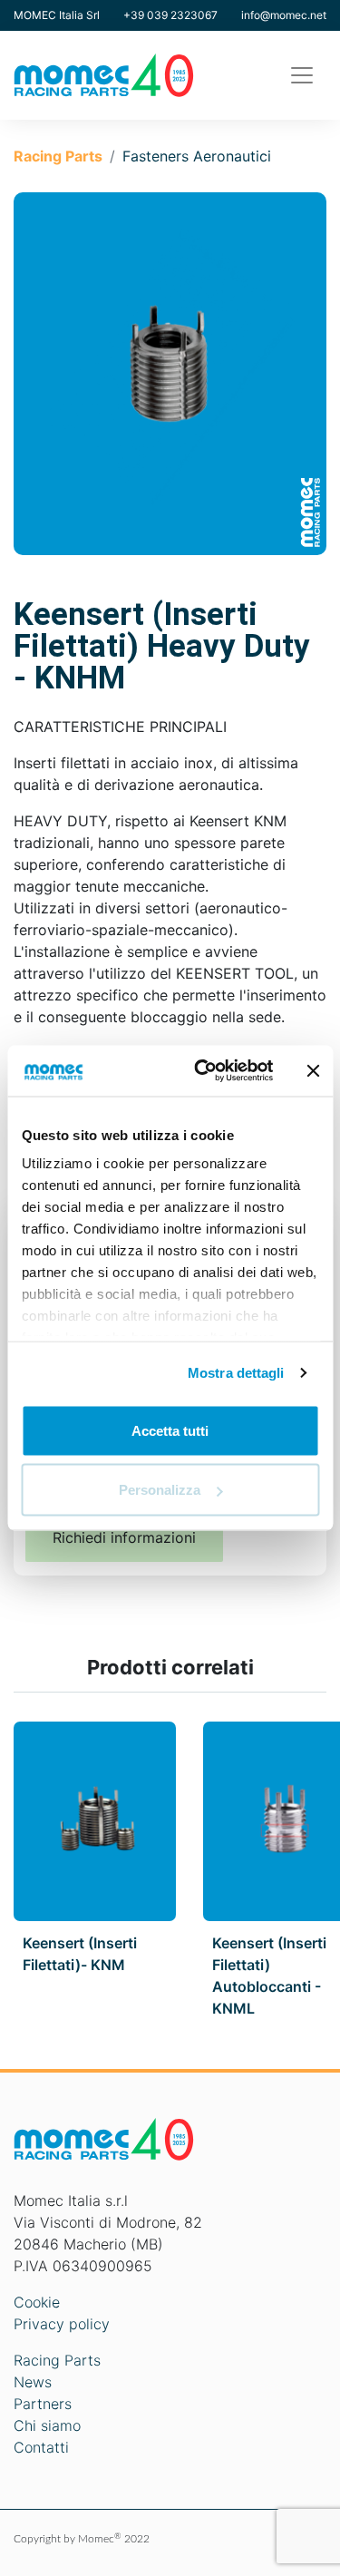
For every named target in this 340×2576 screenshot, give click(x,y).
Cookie (37, 2302)
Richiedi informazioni (124, 1537)
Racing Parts (58, 156)
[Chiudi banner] (313, 1070)
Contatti (41, 2447)
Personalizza (160, 1490)
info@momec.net (284, 15)
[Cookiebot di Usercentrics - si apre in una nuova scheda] (203, 1071)
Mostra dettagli (236, 1373)
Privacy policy (62, 2324)
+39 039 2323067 (170, 15)
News (33, 2382)
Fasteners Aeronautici (197, 156)
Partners (43, 2404)
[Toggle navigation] (302, 75)
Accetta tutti (170, 1430)
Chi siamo (47, 2425)
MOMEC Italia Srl (57, 15)
